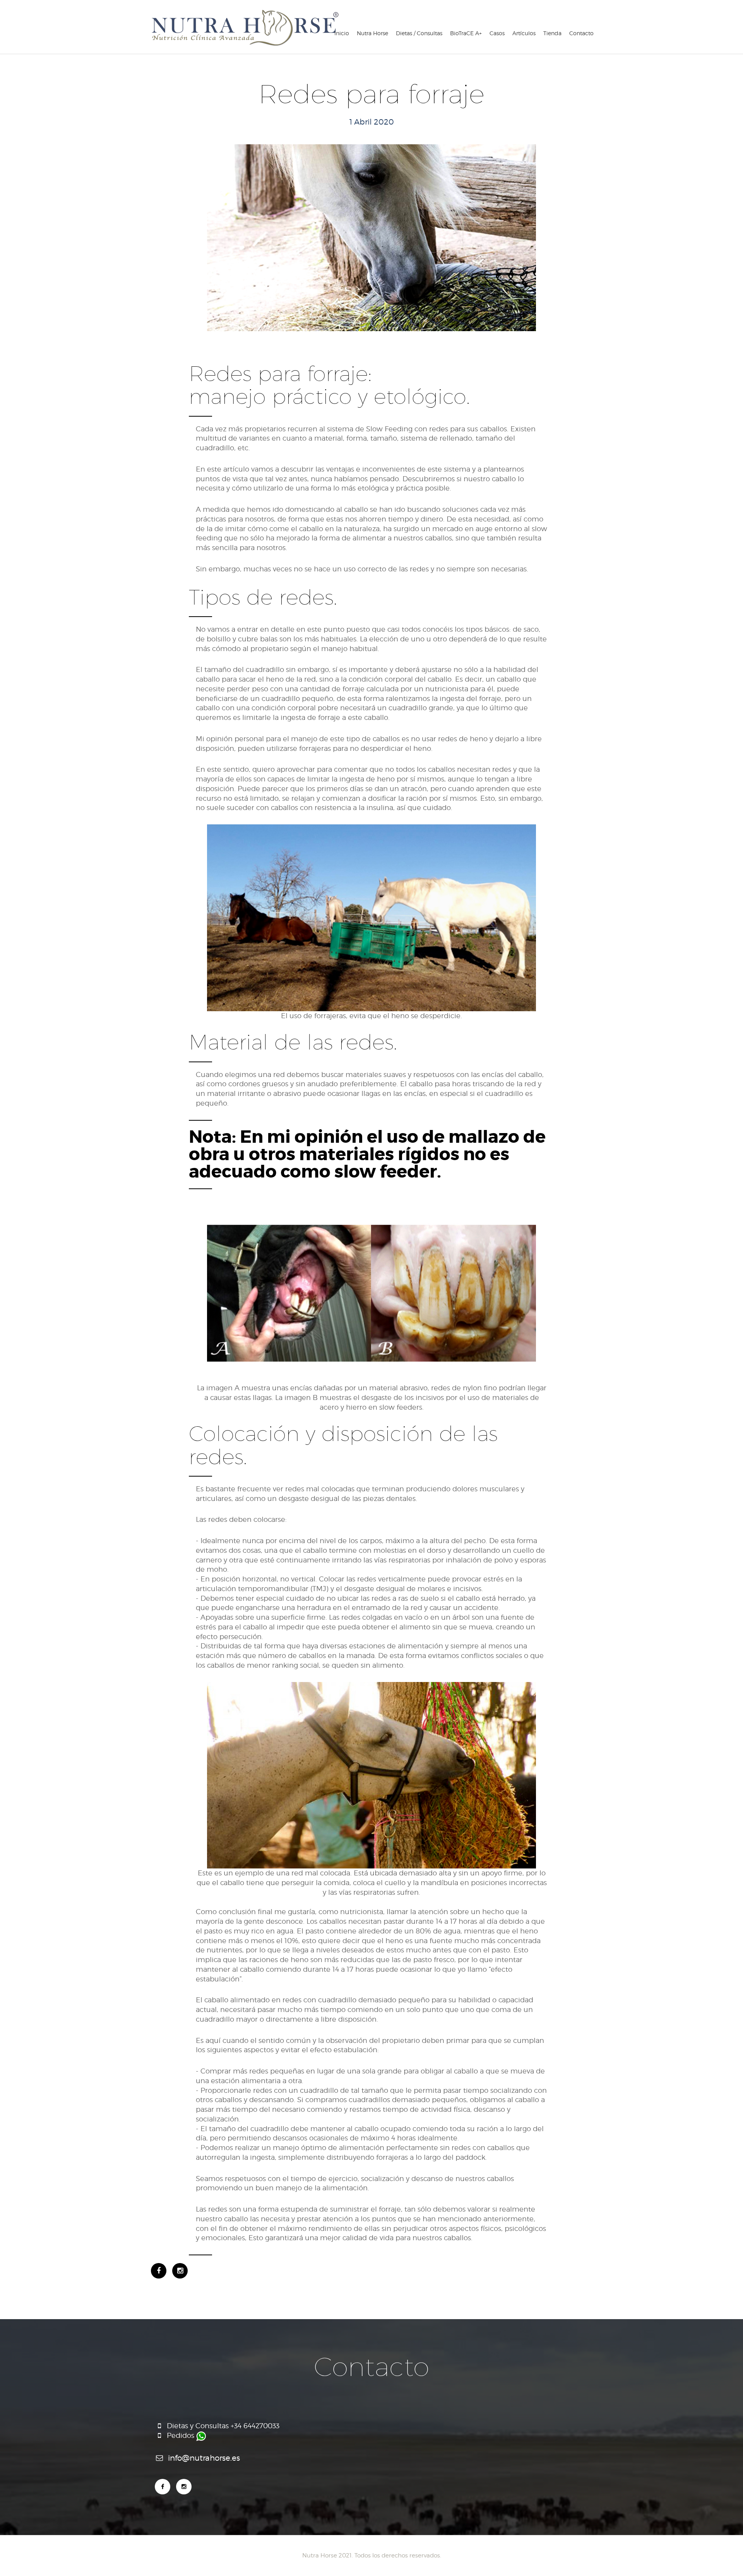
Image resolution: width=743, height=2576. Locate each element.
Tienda (552, 33)
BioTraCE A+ (466, 33)
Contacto (581, 33)
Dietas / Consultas (419, 33)
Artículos (524, 33)
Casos (497, 33)
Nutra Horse (372, 33)
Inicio (342, 33)
